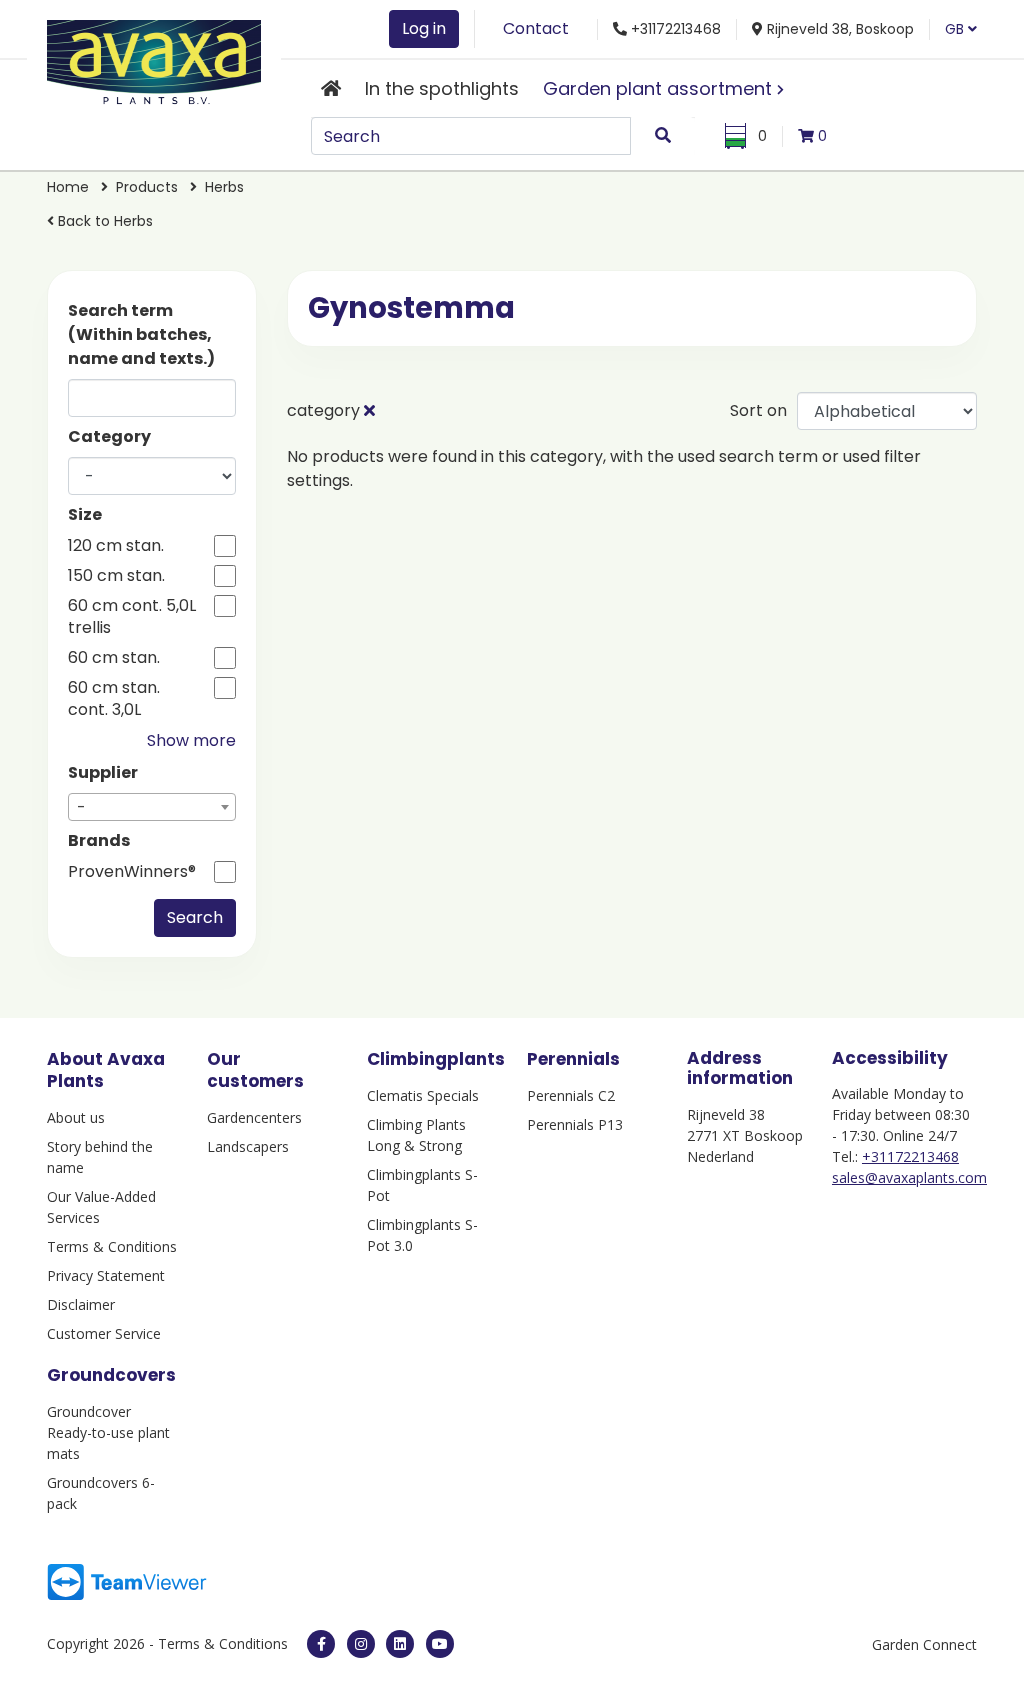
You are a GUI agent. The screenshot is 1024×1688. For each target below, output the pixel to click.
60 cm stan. (114, 658)
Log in (424, 28)
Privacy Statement (106, 1275)
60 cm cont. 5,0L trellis (132, 617)
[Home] (331, 88)
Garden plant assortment (657, 88)
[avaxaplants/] (361, 1644)
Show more (191, 740)
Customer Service (104, 1333)
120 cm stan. (116, 546)
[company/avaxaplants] (400, 1644)
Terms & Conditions (112, 1246)
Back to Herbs (103, 221)
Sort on (758, 410)
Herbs (224, 187)
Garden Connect (924, 1644)
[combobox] (152, 807)
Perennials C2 (571, 1095)
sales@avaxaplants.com (909, 1177)
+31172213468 (910, 1156)
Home (68, 187)
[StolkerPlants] (440, 1644)
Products (147, 187)
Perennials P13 (575, 1124)
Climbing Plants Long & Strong (416, 1135)
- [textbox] (81, 807)
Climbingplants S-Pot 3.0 (422, 1235)
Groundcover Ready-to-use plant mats (108, 1432)
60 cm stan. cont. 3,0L (114, 699)
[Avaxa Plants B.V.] (154, 58)
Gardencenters (254, 1117)
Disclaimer (81, 1304)
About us (76, 1117)
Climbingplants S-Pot (422, 1185)
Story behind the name (100, 1157)
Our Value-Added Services (101, 1207)
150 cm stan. (116, 576)
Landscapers (248, 1146)
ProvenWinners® (132, 872)
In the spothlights (442, 88)
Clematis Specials (423, 1095)
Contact (536, 28)
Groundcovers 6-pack (101, 1493)
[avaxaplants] (321, 1644)
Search (195, 917)
